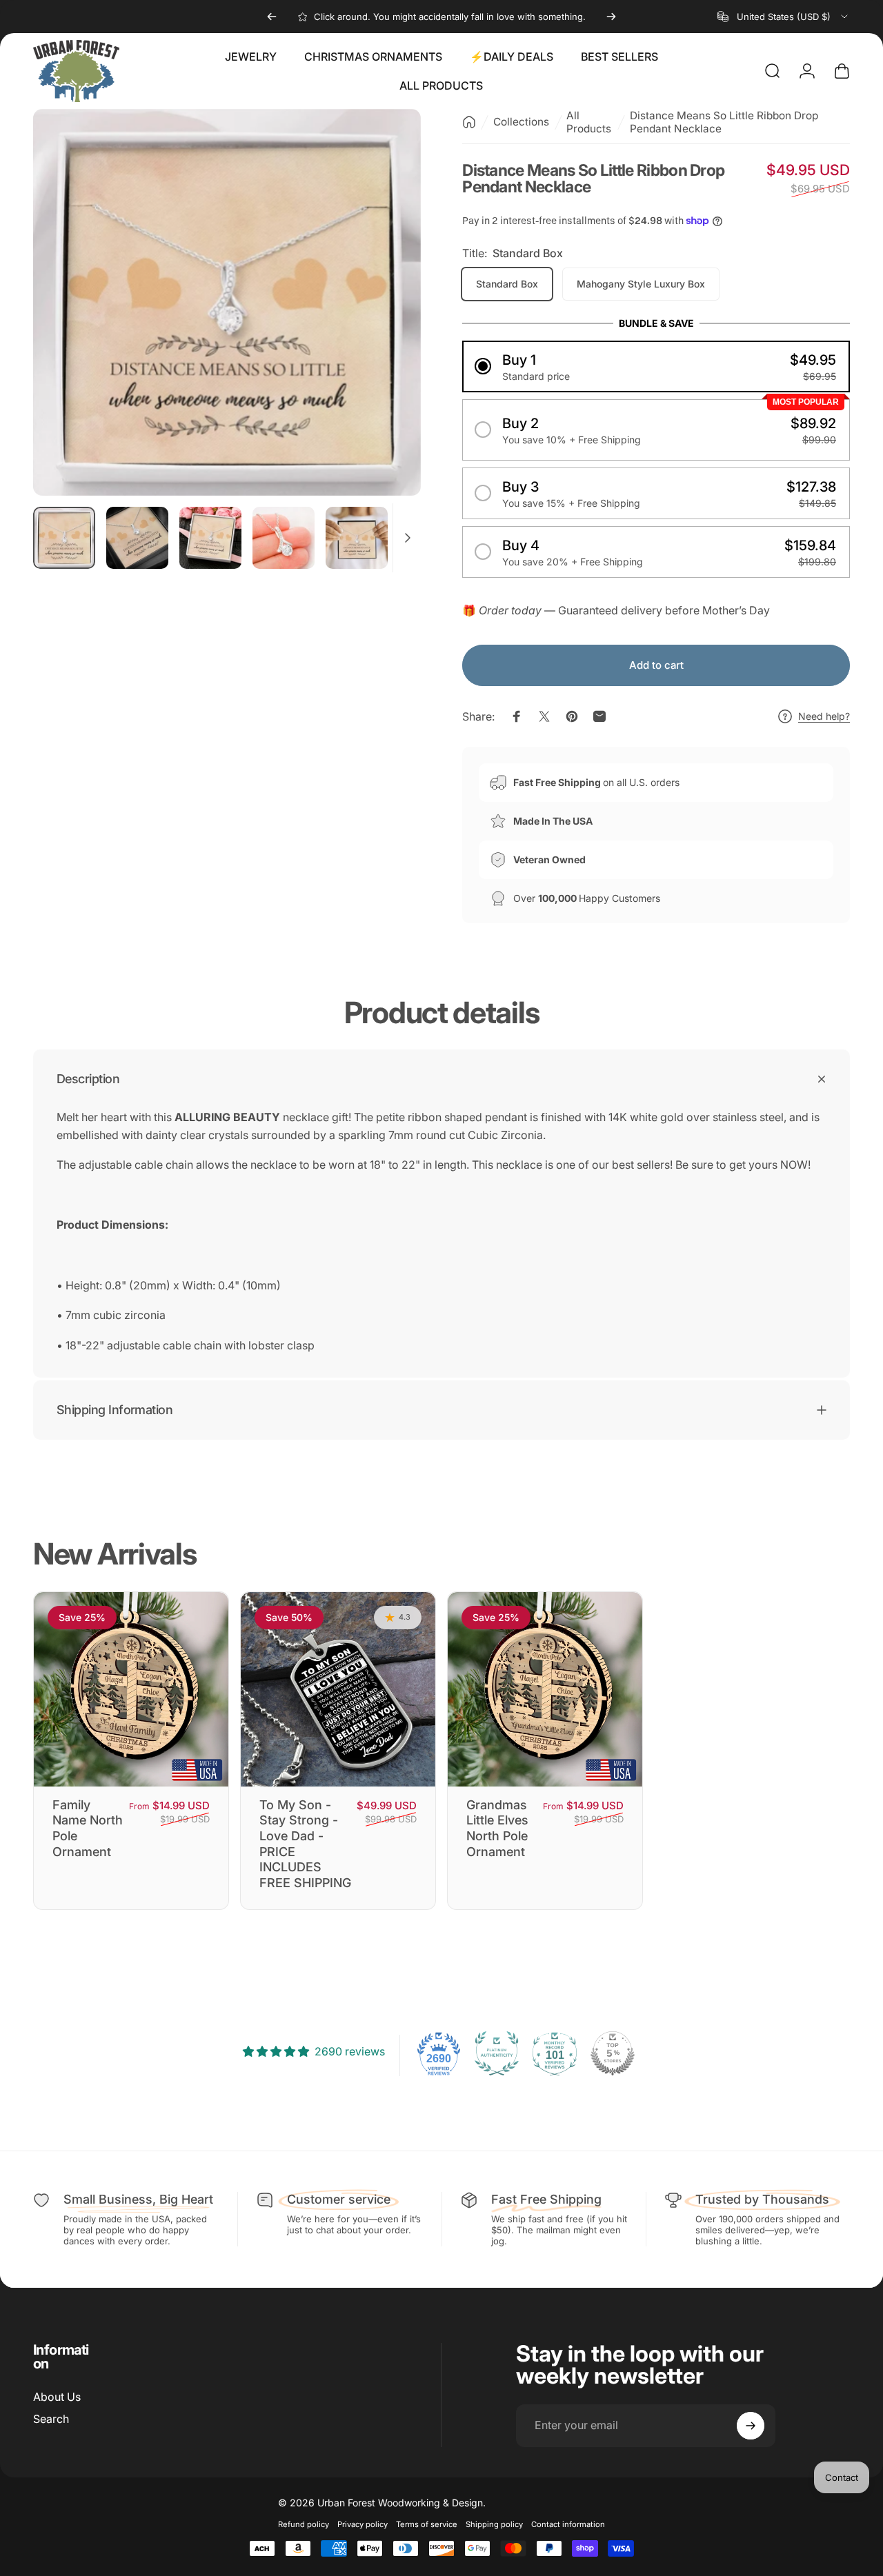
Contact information (568, 2524)
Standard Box (507, 284)
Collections (521, 122)
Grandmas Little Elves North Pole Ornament (497, 1828)
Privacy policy (363, 2524)
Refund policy (304, 2524)
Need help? (824, 716)
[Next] (611, 17)
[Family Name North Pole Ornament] (131, 1689)
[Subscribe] (751, 2426)
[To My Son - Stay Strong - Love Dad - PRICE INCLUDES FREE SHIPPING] (338, 1689)
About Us (57, 2397)
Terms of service (427, 2524)
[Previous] (272, 17)
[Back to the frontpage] (469, 122)
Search (51, 2419)
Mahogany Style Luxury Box (641, 284)
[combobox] (784, 17)
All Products (589, 122)
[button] (656, 366)
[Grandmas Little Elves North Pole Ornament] (545, 1689)
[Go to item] (64, 538)
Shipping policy (494, 2524)
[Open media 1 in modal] (227, 303)
